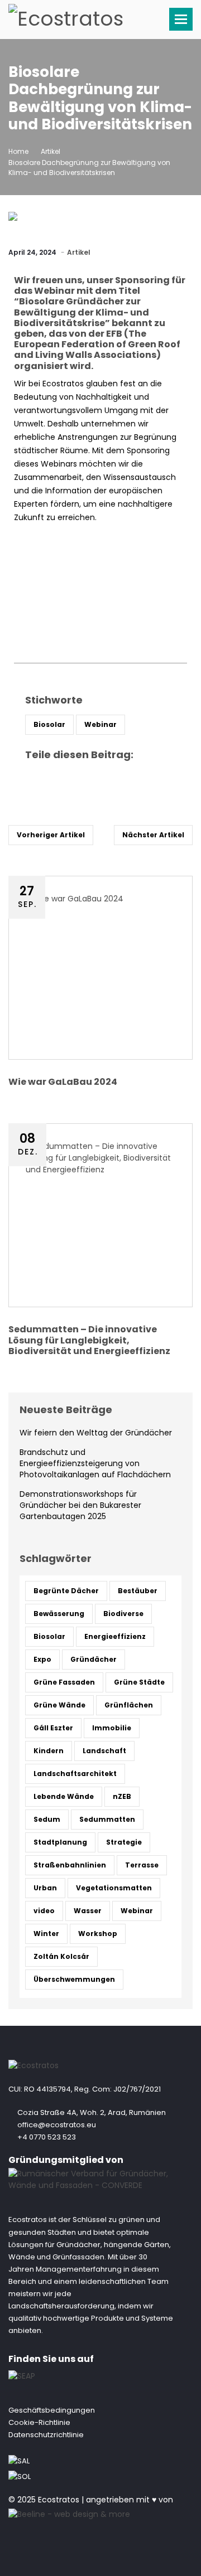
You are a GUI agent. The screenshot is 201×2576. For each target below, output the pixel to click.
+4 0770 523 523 (47, 2137)
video (44, 1911)
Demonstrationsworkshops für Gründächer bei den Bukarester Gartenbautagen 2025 (80, 1505)
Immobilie (112, 1728)
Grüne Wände (59, 1705)
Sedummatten (107, 1819)
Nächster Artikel (153, 835)
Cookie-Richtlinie (39, 2422)
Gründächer (94, 1659)
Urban (45, 1888)
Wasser (88, 1911)
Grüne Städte (139, 1682)
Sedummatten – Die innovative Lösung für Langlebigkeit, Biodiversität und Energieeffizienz (89, 1340)
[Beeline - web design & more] (69, 2512)
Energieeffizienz (115, 1636)
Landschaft (104, 1751)
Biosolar (49, 724)
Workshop (98, 1934)
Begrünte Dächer (66, 1591)
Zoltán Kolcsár (61, 1956)
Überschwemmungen (74, 1979)
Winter (46, 1934)
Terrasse (142, 1865)
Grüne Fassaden (64, 1682)
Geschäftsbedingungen (52, 2410)
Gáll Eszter (53, 1728)
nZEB (122, 1796)
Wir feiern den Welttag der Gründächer (96, 1433)
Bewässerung (59, 1614)
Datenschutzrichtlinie (46, 2435)
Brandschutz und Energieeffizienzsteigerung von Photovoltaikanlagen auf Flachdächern (95, 1463)
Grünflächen (129, 1705)
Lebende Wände (64, 1796)
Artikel (51, 151)
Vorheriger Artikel (51, 835)
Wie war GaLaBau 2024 (63, 1082)
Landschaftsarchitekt (75, 1774)
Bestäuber (138, 1591)
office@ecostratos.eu (57, 2125)
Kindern (49, 1751)
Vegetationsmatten (114, 1888)
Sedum (47, 1819)
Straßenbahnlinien (70, 1865)
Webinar (100, 724)
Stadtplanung (60, 1842)
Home (18, 151)
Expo (42, 1659)
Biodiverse (123, 1614)
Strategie (124, 1842)
